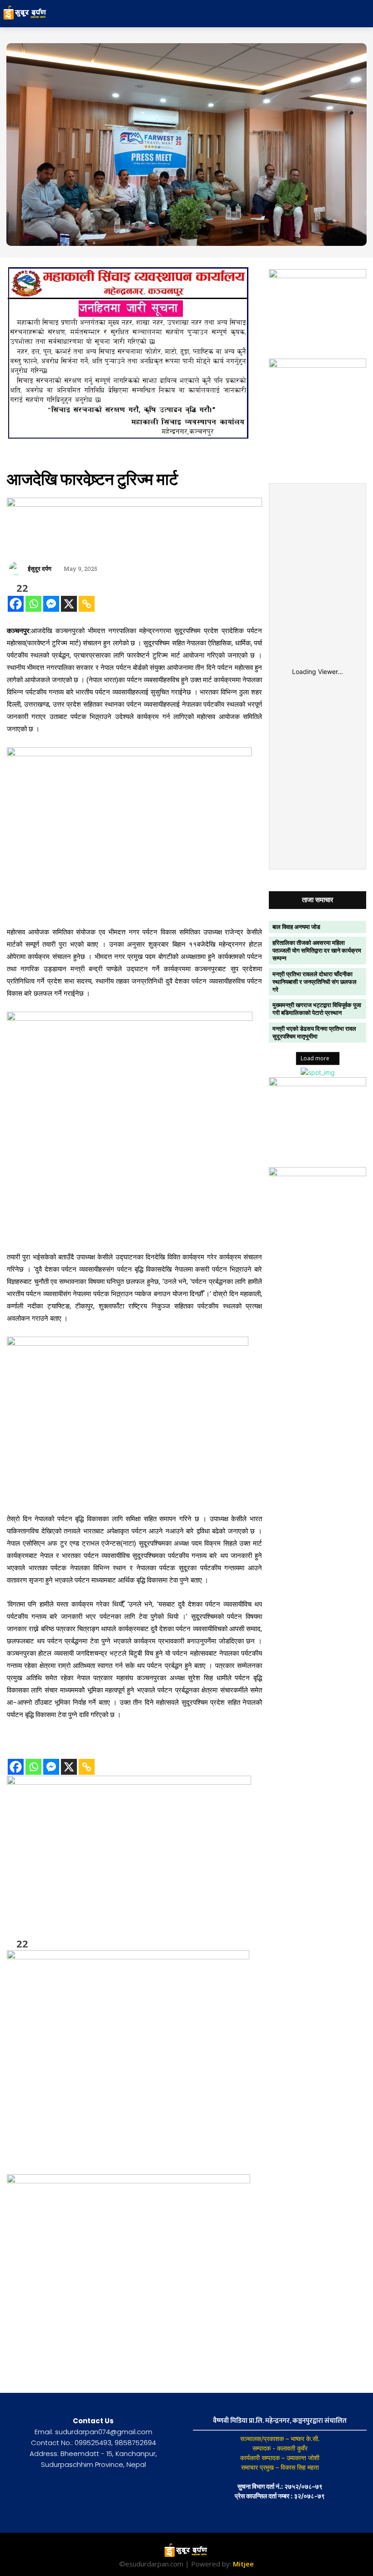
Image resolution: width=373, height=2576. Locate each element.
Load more (315, 1058)
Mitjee (243, 2564)
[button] (325, 14)
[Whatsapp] (33, 604)
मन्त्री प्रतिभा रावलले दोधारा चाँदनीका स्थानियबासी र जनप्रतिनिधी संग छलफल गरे (315, 982)
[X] (69, 604)
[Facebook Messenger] (51, 604)
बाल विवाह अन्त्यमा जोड (296, 927)
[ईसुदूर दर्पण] (17, 569)
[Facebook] (16, 604)
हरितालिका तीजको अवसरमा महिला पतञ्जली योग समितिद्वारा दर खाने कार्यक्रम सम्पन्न (317, 950)
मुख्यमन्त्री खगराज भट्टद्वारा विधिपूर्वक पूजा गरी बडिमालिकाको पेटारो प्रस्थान (317, 1009)
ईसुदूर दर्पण (40, 569)
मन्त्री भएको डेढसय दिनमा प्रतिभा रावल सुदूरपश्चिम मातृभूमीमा (314, 1032)
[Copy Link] (87, 604)
